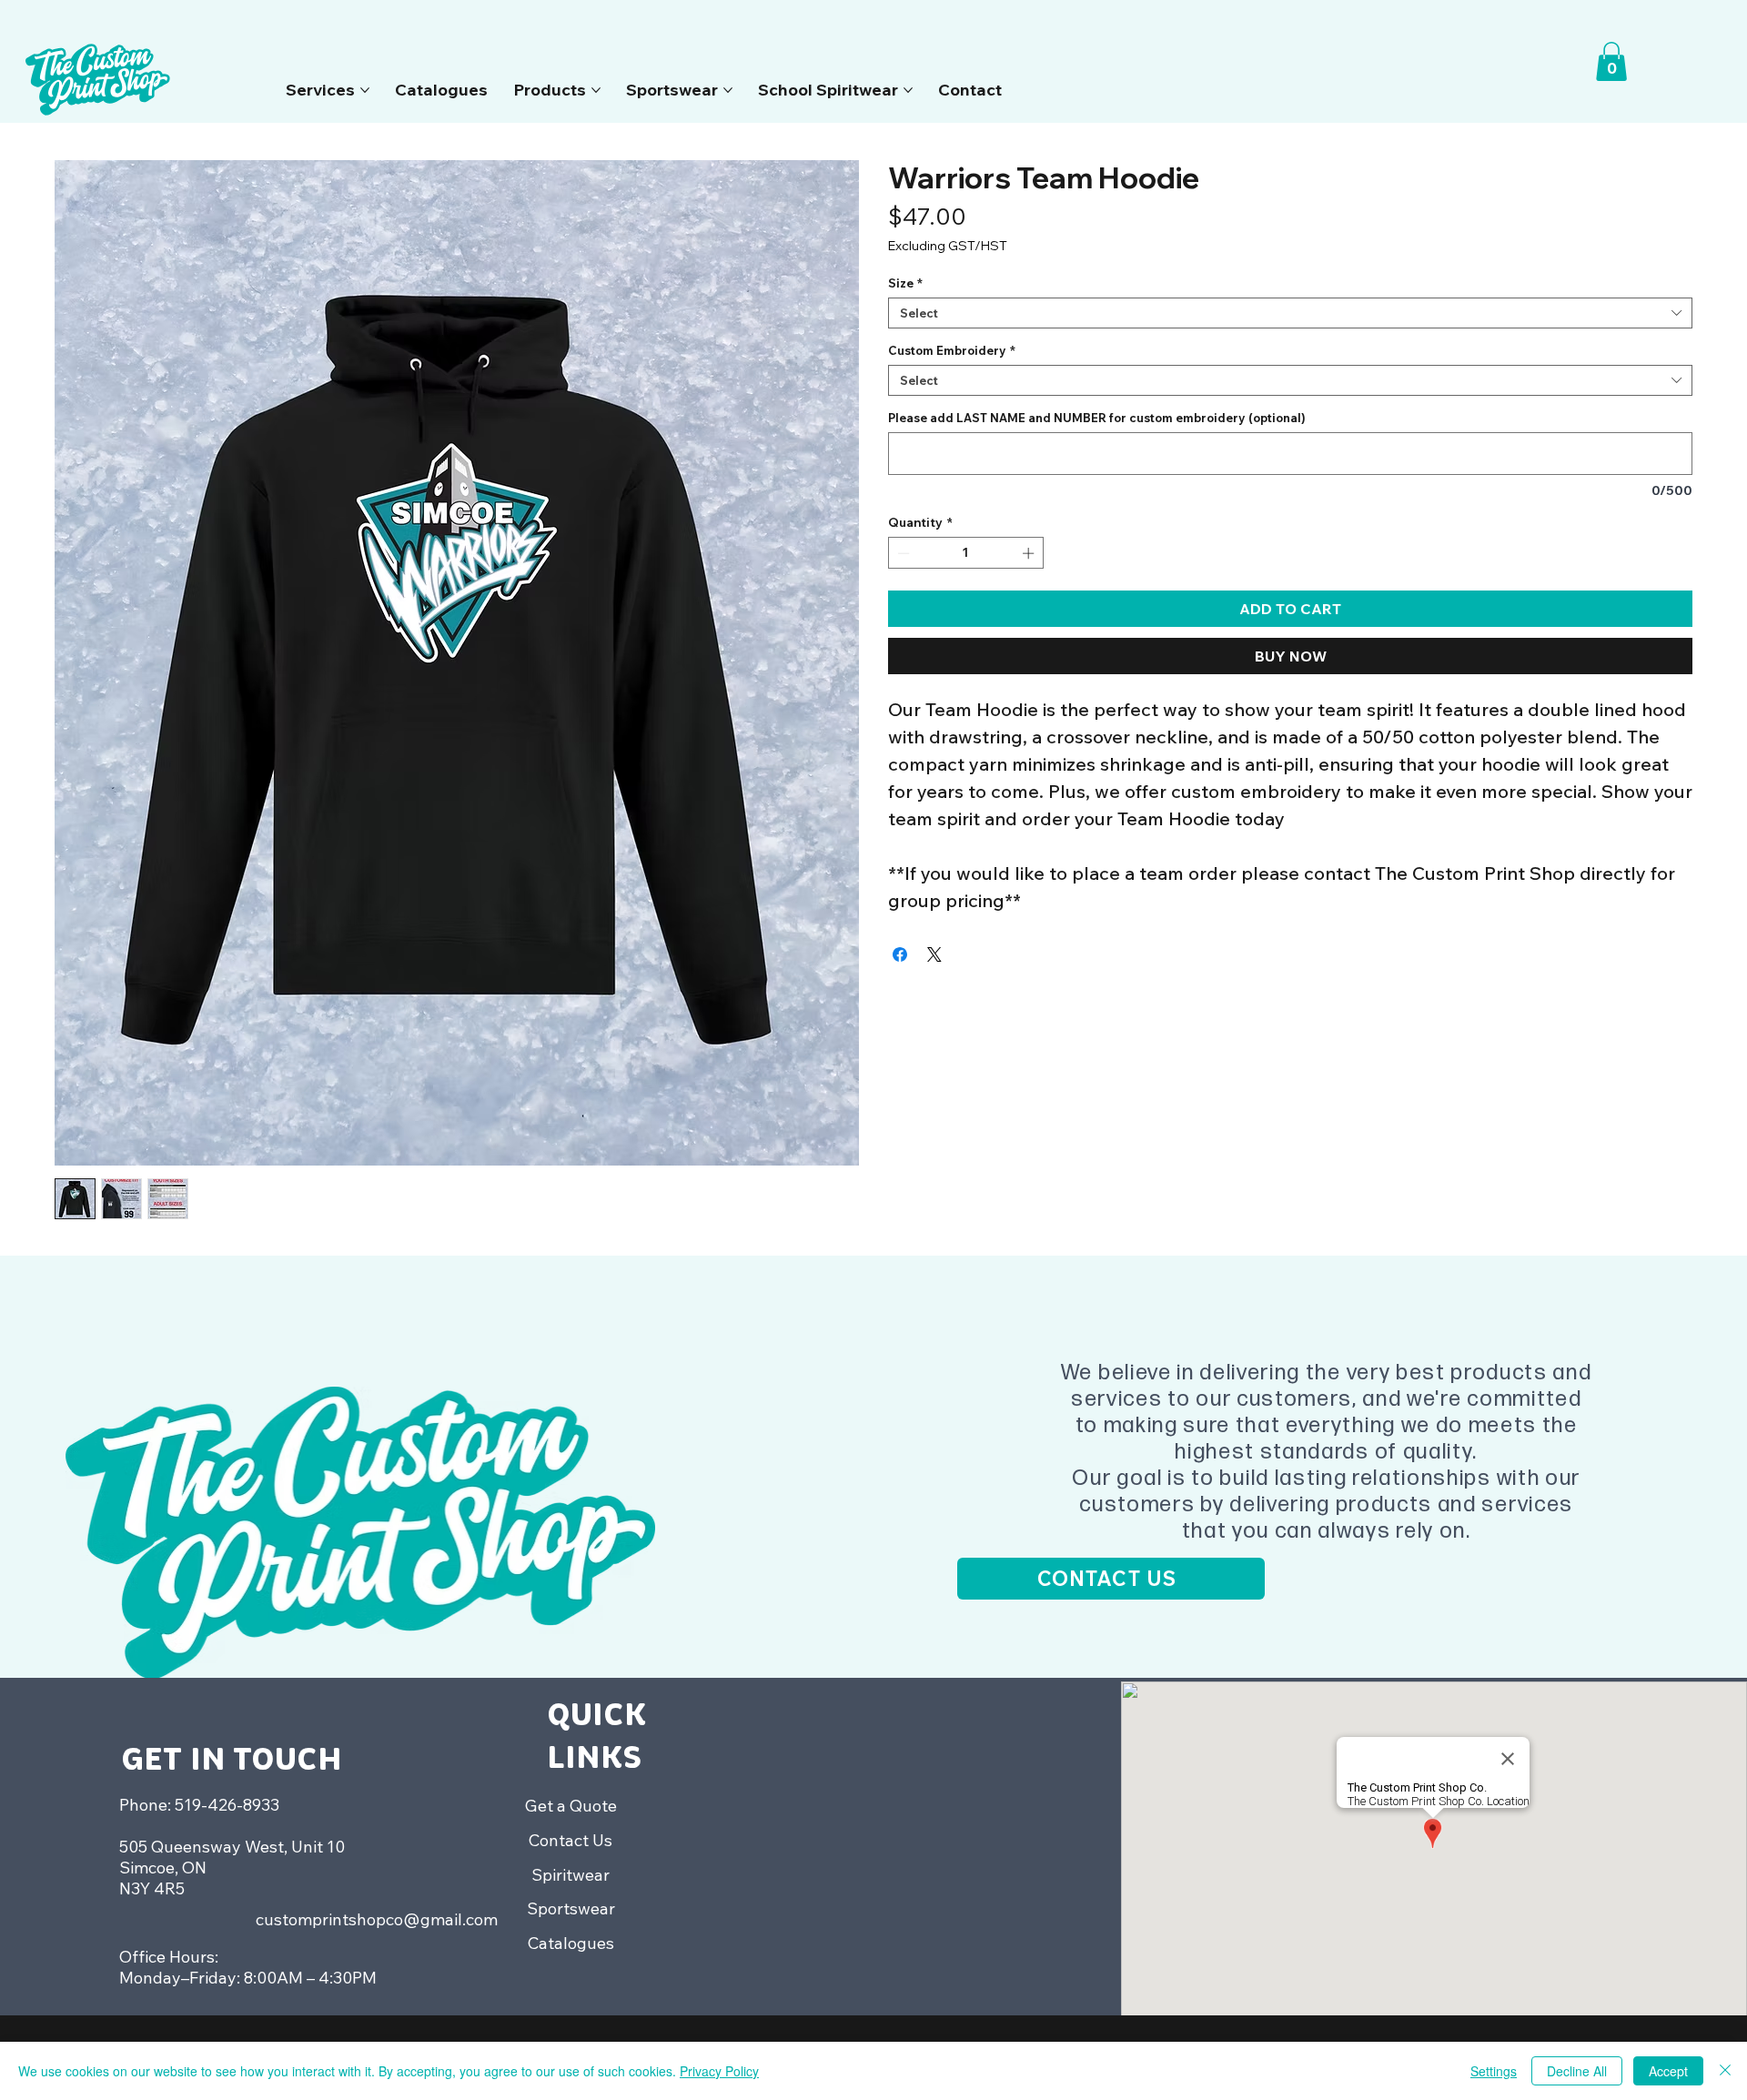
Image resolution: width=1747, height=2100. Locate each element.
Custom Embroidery (952, 350)
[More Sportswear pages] (728, 90)
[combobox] (1290, 313)
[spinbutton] (966, 553)
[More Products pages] (596, 90)
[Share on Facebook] (900, 954)
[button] (1611, 61)
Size (905, 283)
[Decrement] (902, 553)
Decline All (1577, 2071)
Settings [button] (1494, 2071)
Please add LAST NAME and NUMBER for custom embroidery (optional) (1097, 418)
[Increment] (1030, 553)
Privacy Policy (719, 2071)
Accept (1668, 2071)
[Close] (1725, 2071)
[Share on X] (934, 954)
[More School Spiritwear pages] (908, 90)
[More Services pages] (365, 90)
